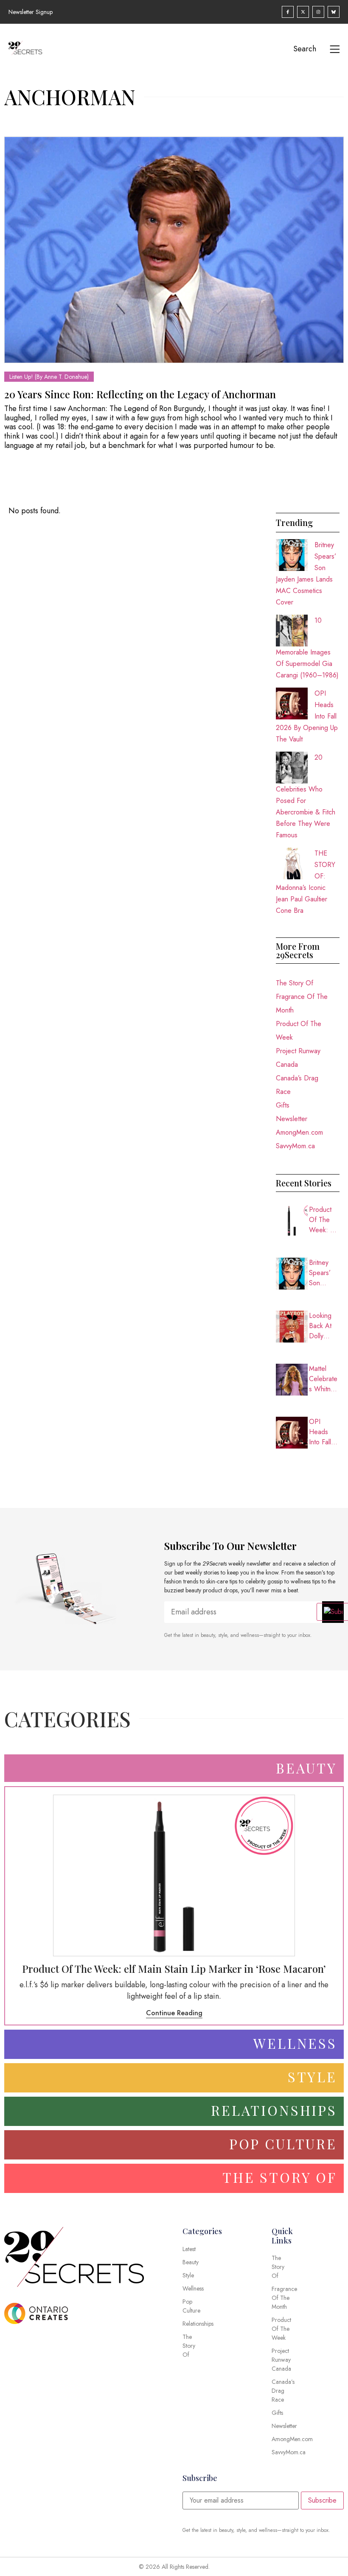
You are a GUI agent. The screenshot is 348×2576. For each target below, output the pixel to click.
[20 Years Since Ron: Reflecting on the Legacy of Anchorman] (174, 250)
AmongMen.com (299, 1132)
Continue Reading (174, 2013)
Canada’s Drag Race (297, 1085)
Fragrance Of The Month (302, 1003)
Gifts (283, 1105)
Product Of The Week (299, 1031)
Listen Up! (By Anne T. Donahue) (49, 377)
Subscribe (322, 2500)
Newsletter (292, 1119)
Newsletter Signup (31, 12)
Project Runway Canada (298, 1058)
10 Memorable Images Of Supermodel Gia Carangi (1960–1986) (307, 648)
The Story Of (295, 983)
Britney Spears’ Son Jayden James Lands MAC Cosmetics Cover (324, 1273)
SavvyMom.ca (295, 1146)
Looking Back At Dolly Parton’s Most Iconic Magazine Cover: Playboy (324, 1326)
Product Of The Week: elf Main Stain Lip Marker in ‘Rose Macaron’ (324, 1220)
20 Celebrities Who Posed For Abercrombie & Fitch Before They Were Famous (306, 796)
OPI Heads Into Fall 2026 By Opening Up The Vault (321, 1432)
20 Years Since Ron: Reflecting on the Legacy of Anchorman (140, 394)
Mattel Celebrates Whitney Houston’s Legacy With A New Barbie (323, 1379)
